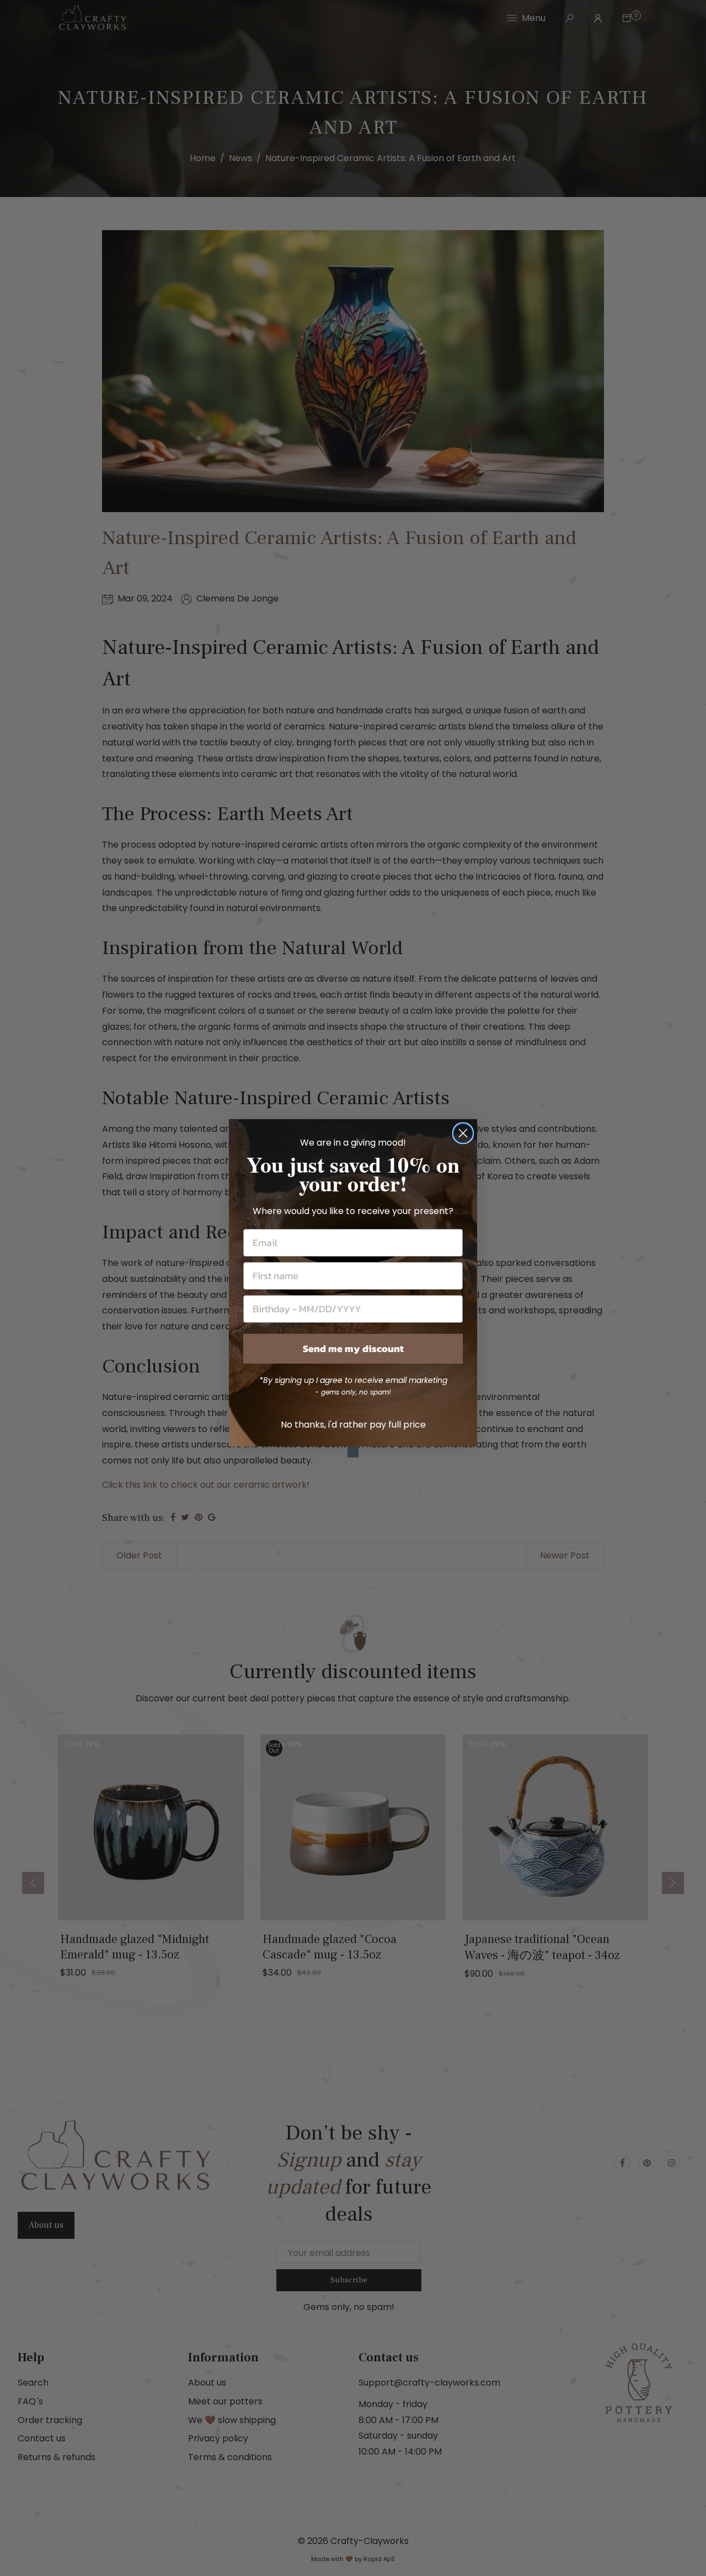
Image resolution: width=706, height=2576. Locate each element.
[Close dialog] (463, 1133)
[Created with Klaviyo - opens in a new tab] (353, 1452)
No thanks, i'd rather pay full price (353, 1425)
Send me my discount (353, 1348)
